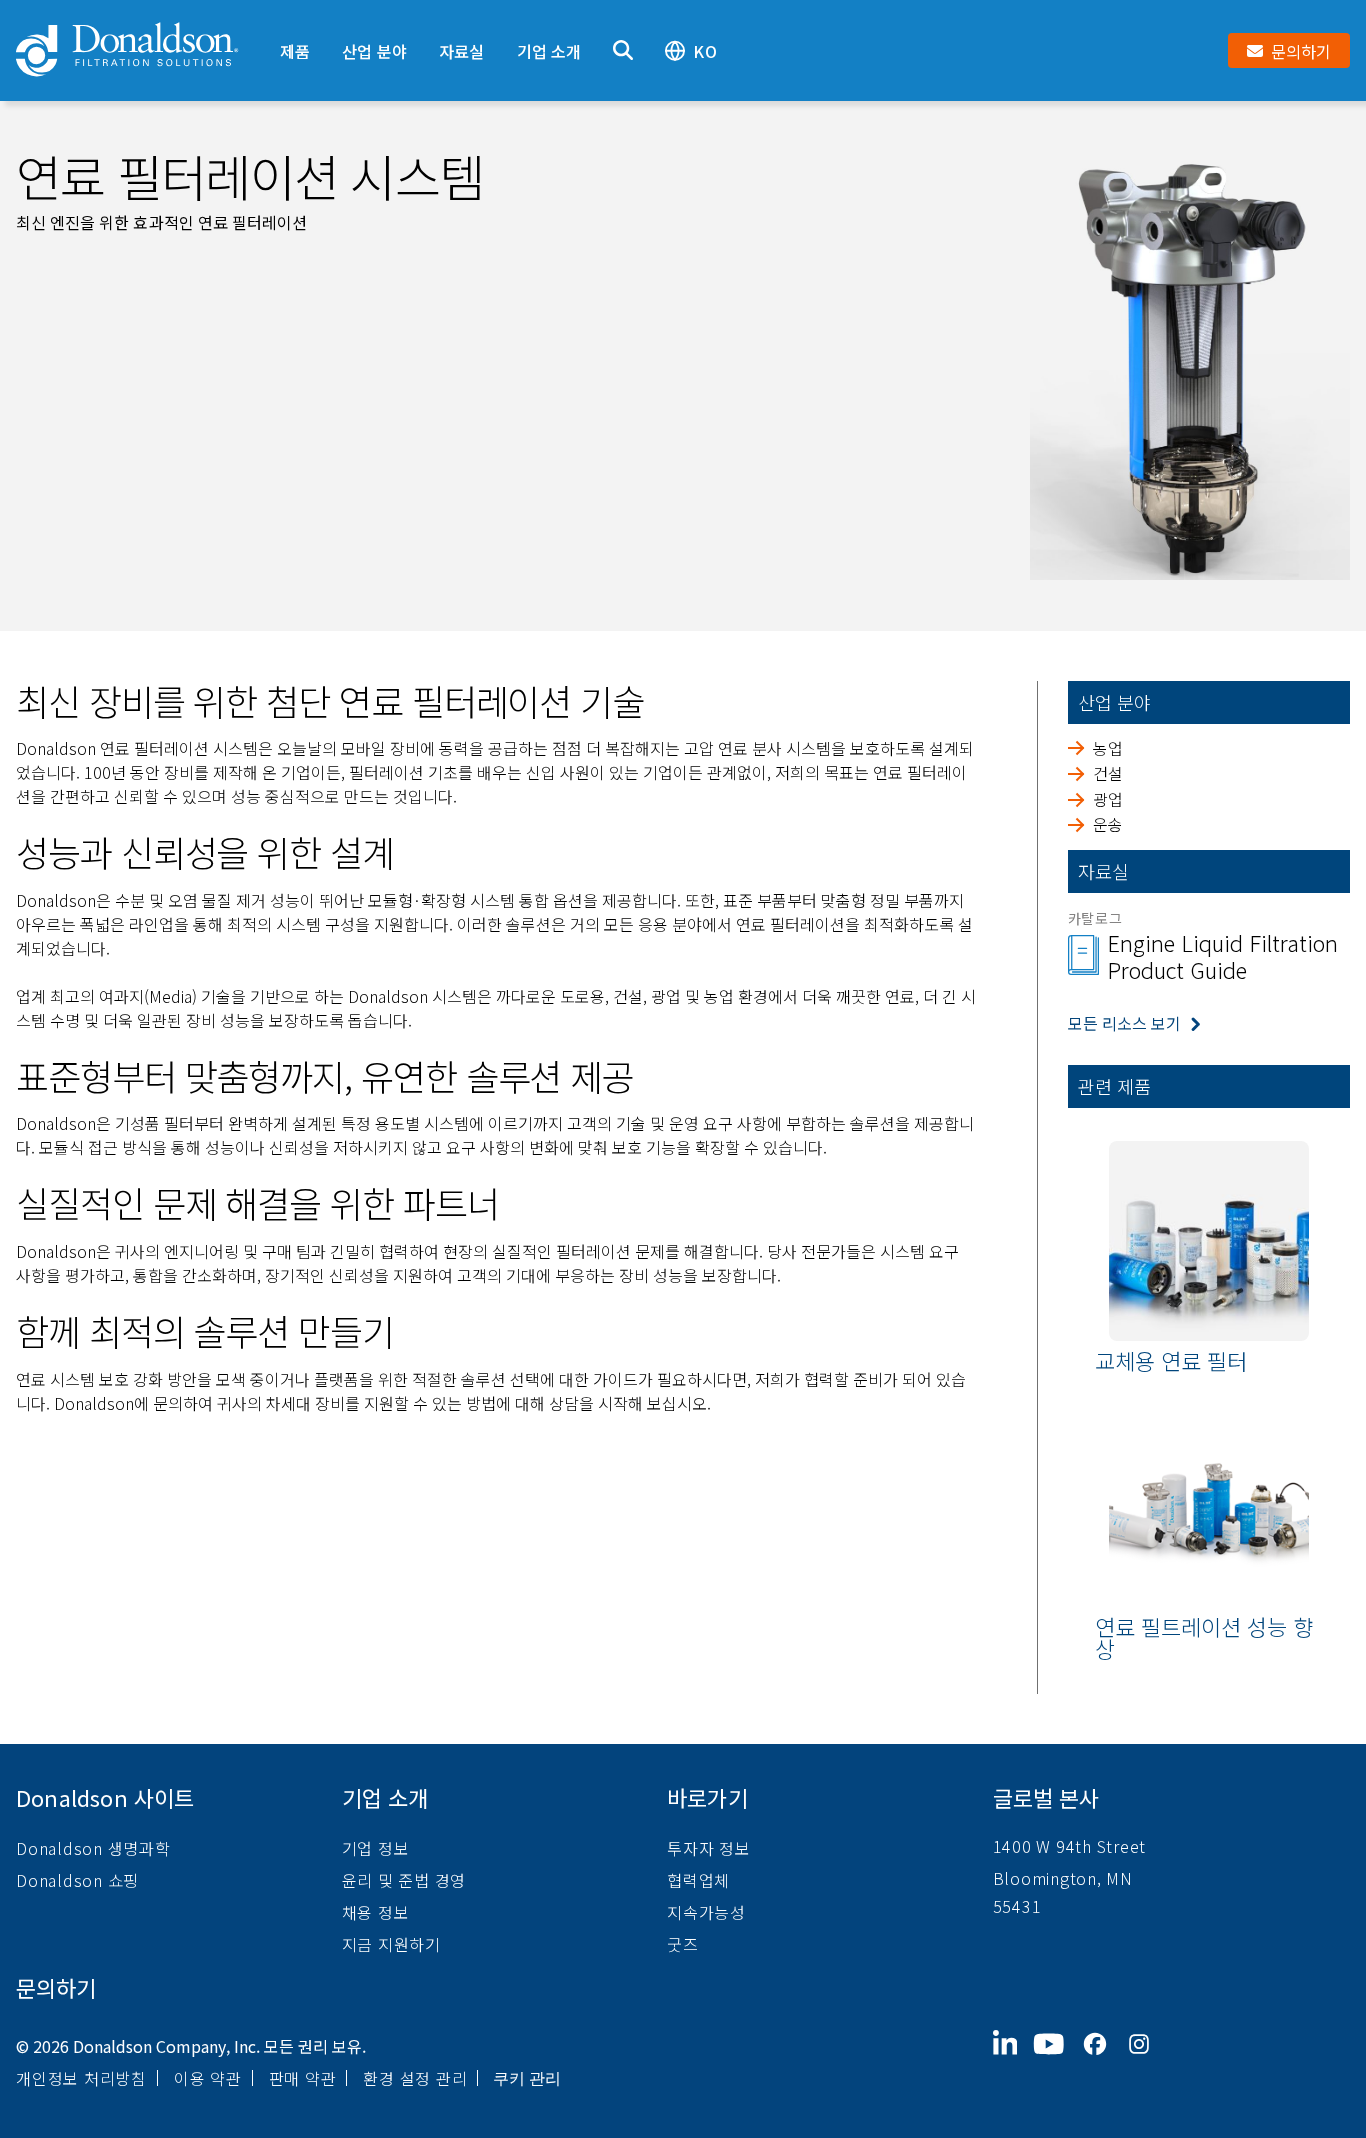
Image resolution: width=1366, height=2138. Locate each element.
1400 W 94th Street (1070, 1846)
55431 (1017, 1906)
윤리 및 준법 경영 (404, 1880)
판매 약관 (303, 2078)
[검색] (623, 50)
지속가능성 (706, 1912)
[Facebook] (1103, 2060)
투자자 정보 (709, 1848)
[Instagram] (1147, 2060)
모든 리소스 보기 (1124, 1023)
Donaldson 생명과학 (93, 1848)
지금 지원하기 (391, 1944)
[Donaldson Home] (140, 50)
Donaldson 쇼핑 (77, 1880)
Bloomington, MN (1063, 1878)
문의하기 (56, 1987)
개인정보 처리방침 (81, 2078)
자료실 (461, 51)
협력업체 (698, 1880)
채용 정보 (376, 1912)
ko (704, 51)
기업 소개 (549, 51)
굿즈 (683, 1944)
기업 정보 (376, 1848)
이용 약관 (208, 2078)
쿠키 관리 (527, 2078)
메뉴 (279, 17)
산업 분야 (374, 51)
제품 (295, 51)
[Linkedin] (1013, 2060)
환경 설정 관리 (415, 2078)
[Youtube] (1057, 2060)
